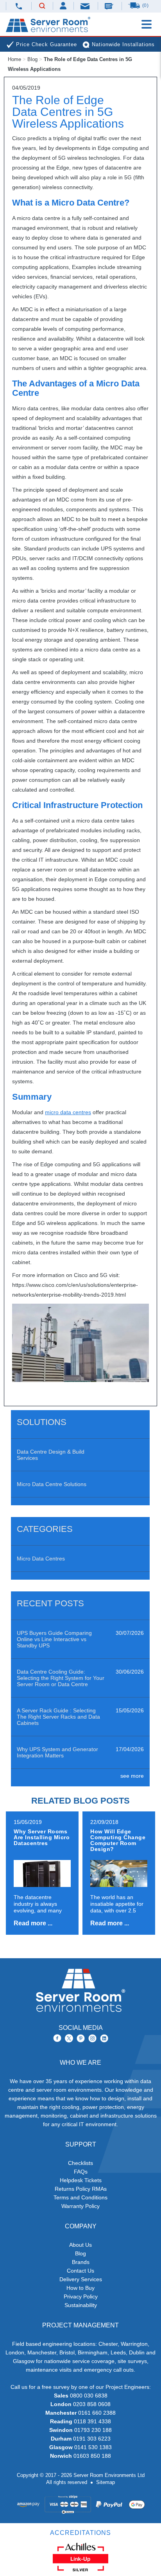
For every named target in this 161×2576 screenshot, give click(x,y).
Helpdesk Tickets (81, 2180)
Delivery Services (81, 2279)
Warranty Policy (80, 2206)
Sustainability (81, 2305)
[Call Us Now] (19, 6)
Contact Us (80, 2271)
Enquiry (110, 6)
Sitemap (106, 2482)
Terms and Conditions (80, 2197)
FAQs (81, 2172)
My (64, 6)
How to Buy (80, 2288)
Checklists (80, 2163)
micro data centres (68, 1112)
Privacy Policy (81, 2296)
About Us (80, 2245)
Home (14, 59)
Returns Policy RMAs (81, 2189)
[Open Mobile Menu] (147, 24)
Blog (32, 59)
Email (86, 6)
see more (132, 1776)
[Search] (42, 6)
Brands (81, 2262)
